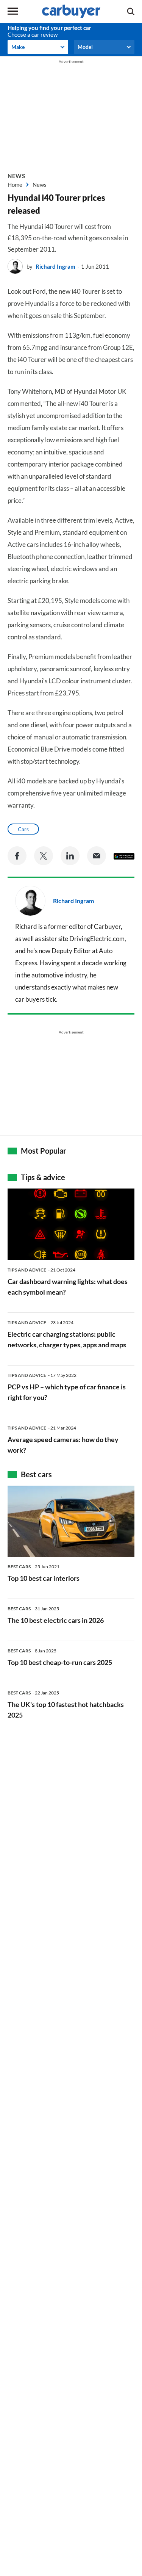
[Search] (131, 11)
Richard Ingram (55, 266)
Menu (13, 11)
